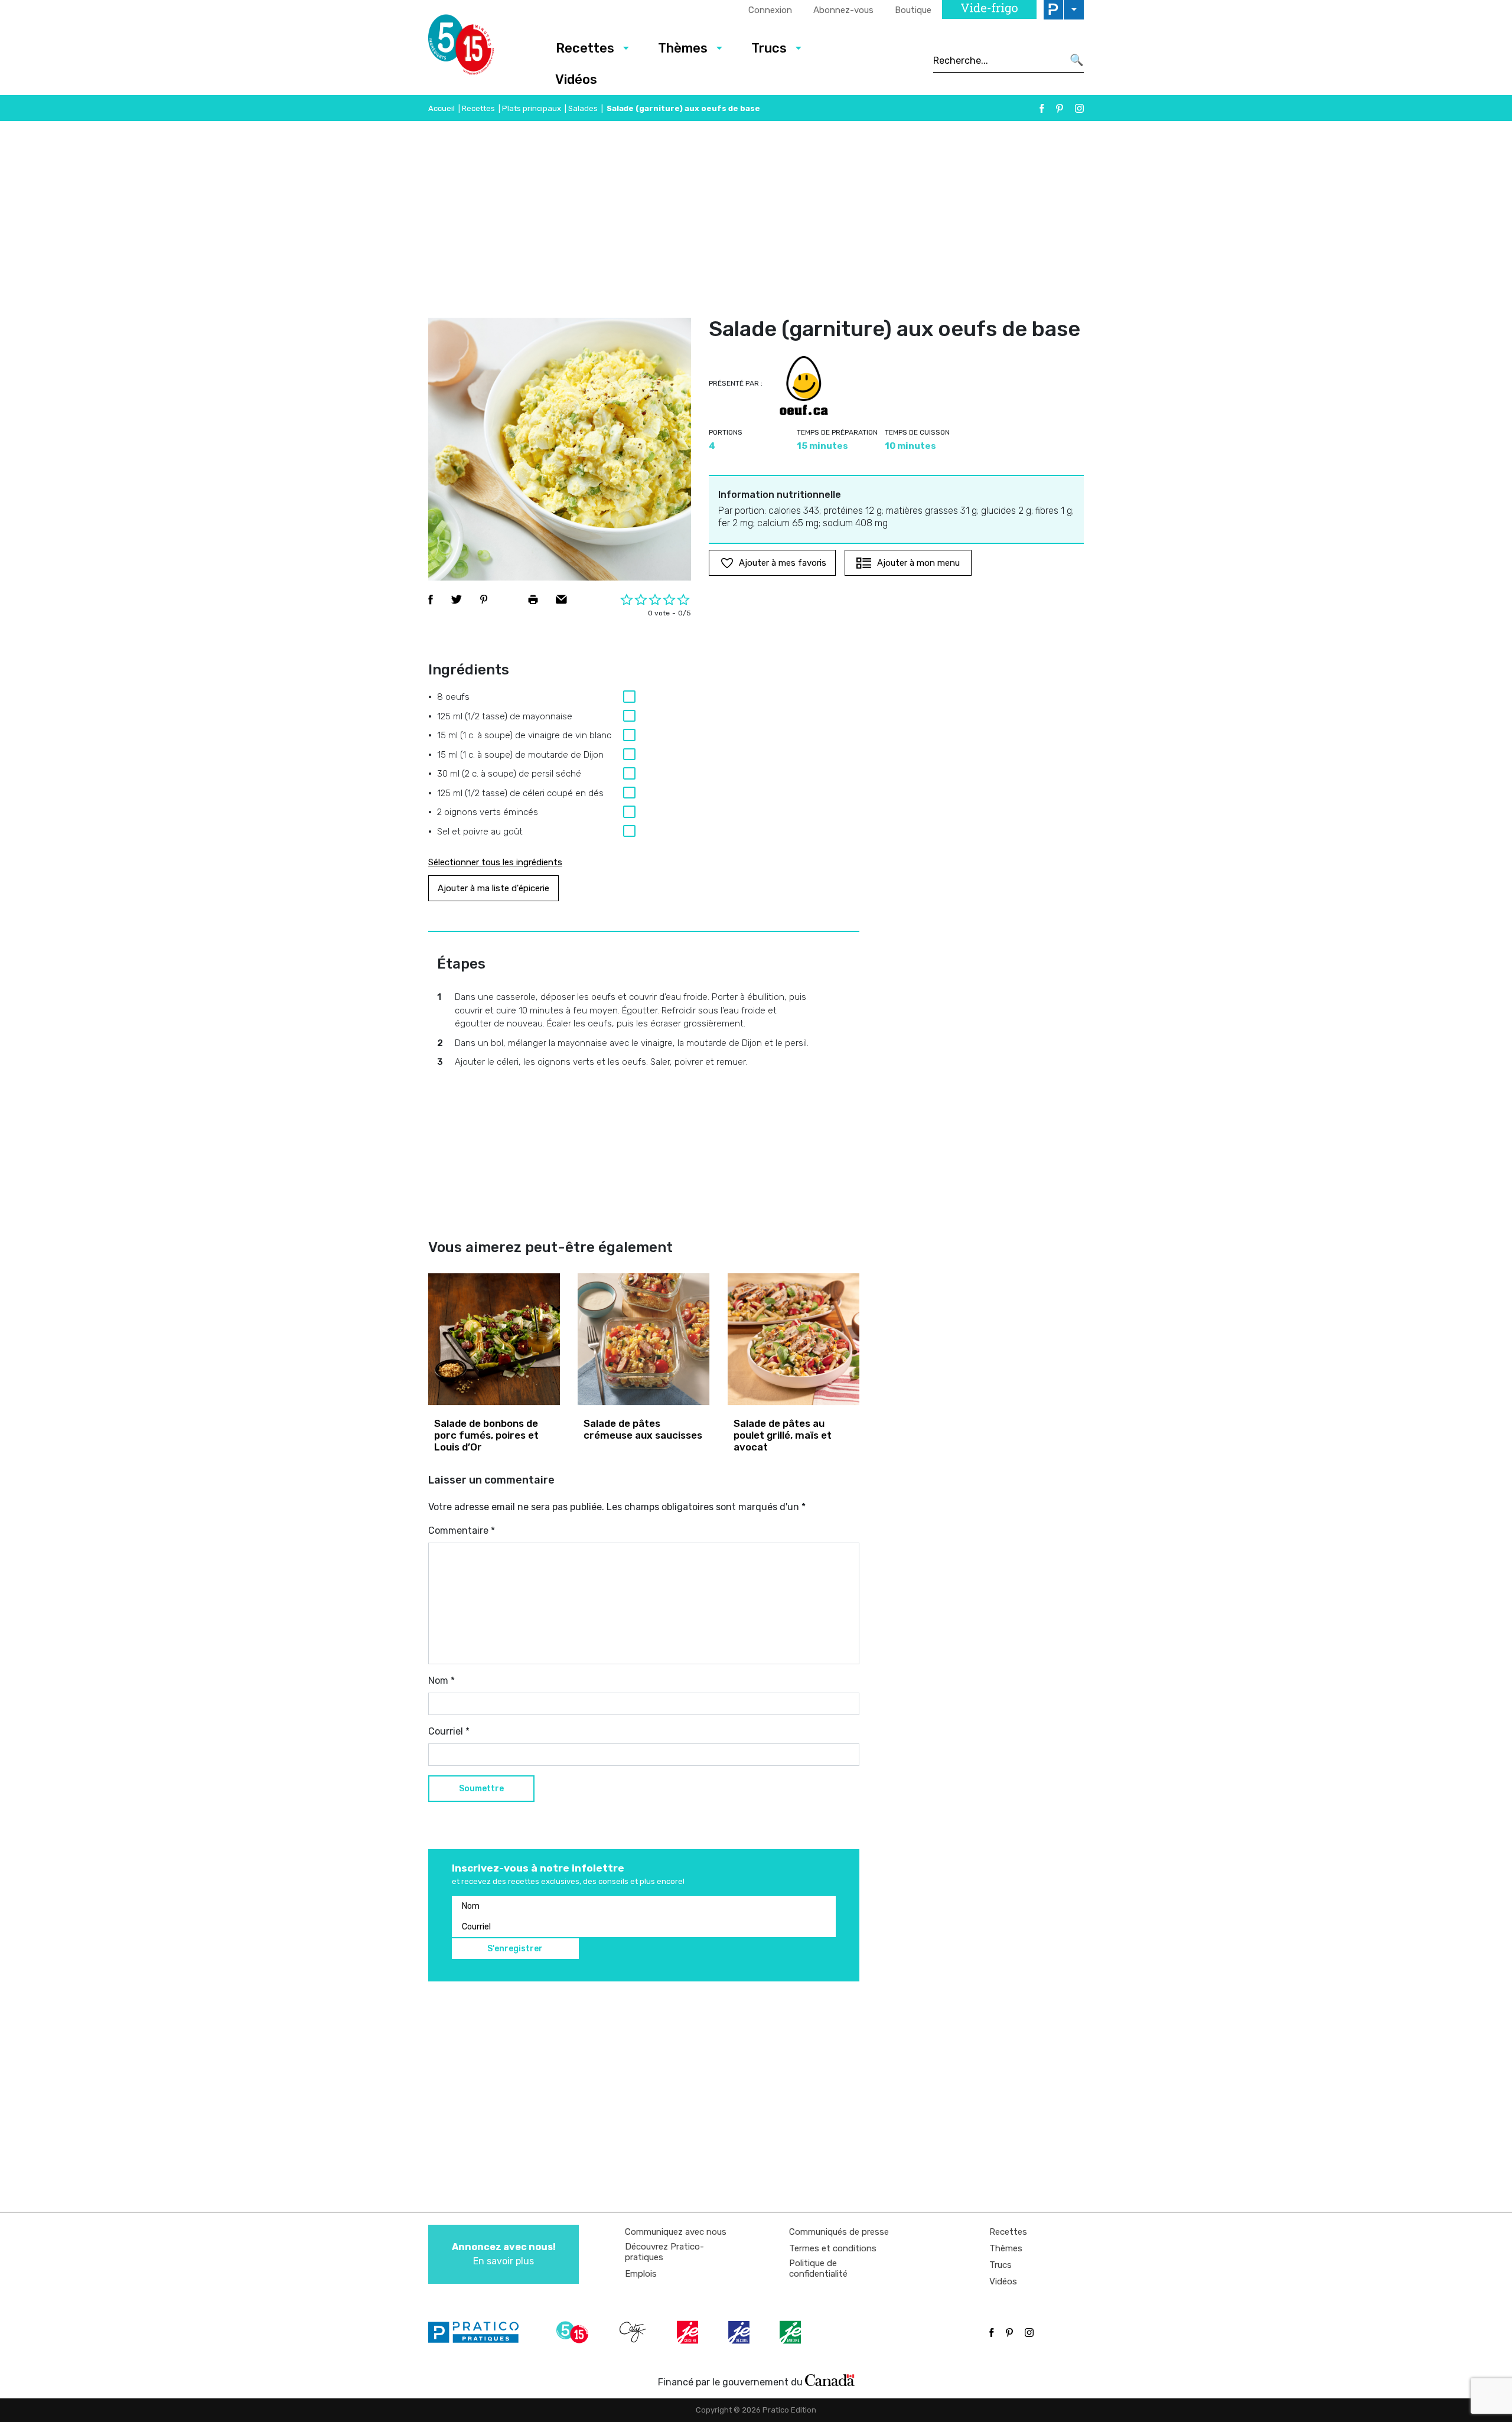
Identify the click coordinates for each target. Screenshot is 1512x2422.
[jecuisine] (689, 2332)
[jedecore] (740, 2332)
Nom (441, 1681)
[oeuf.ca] (804, 386)
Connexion (770, 10)
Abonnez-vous (843, 10)
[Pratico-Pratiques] (478, 2332)
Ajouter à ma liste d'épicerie (493, 888)
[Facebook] (1042, 108)
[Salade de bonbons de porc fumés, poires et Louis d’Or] (494, 1339)
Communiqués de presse (839, 2232)
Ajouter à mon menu (918, 563)
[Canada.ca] (830, 2379)
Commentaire (462, 1531)
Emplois (641, 2274)
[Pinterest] (1060, 108)
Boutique (913, 10)
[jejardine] (791, 2332)
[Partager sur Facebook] (431, 599)
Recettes (585, 48)
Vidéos (576, 79)
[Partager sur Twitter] (457, 599)
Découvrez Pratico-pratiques (664, 2252)
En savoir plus (504, 2254)
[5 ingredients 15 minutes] (480, 48)
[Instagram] (1079, 108)
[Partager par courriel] (561, 599)
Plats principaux (532, 108)
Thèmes (683, 48)
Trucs (769, 48)
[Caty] (634, 2332)
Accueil (441, 108)
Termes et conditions (833, 2248)
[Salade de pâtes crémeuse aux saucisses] (643, 1339)
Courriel (449, 1731)
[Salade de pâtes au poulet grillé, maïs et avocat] (794, 1339)
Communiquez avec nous (676, 2232)
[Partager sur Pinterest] (484, 599)
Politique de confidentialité (818, 2268)
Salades (583, 108)
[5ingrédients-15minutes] (574, 2332)
